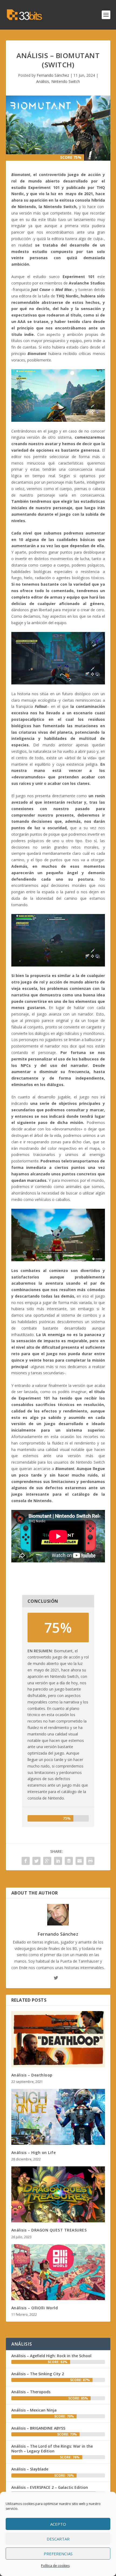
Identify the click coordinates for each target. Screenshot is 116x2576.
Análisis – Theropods (31, 2392)
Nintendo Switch (66, 81)
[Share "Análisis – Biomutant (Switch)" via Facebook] (26, 1861)
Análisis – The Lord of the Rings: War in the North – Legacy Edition (52, 2449)
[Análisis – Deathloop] (58, 2039)
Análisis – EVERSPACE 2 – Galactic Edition (50, 2487)
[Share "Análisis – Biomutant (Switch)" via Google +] (47, 1861)
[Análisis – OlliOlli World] (58, 2272)
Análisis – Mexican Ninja (34, 2410)
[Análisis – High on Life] (58, 2117)
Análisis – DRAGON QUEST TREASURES (49, 2230)
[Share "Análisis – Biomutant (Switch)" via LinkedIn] (58, 1861)
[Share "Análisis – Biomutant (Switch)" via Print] (90, 1861)
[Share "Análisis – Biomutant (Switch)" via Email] (80, 1861)
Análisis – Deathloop (32, 2075)
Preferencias (58, 2554)
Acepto (58, 2524)
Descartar (58, 2539)
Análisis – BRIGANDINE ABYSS (38, 2428)
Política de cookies (55, 2566)
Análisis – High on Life (34, 2152)
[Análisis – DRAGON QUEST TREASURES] (58, 2194)
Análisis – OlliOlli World (35, 2308)
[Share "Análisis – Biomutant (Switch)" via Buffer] (69, 1861)
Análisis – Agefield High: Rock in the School (51, 2356)
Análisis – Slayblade (30, 2469)
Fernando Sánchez (53, 75)
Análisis (43, 81)
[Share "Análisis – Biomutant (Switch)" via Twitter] (36, 1861)
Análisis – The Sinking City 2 (38, 2374)
